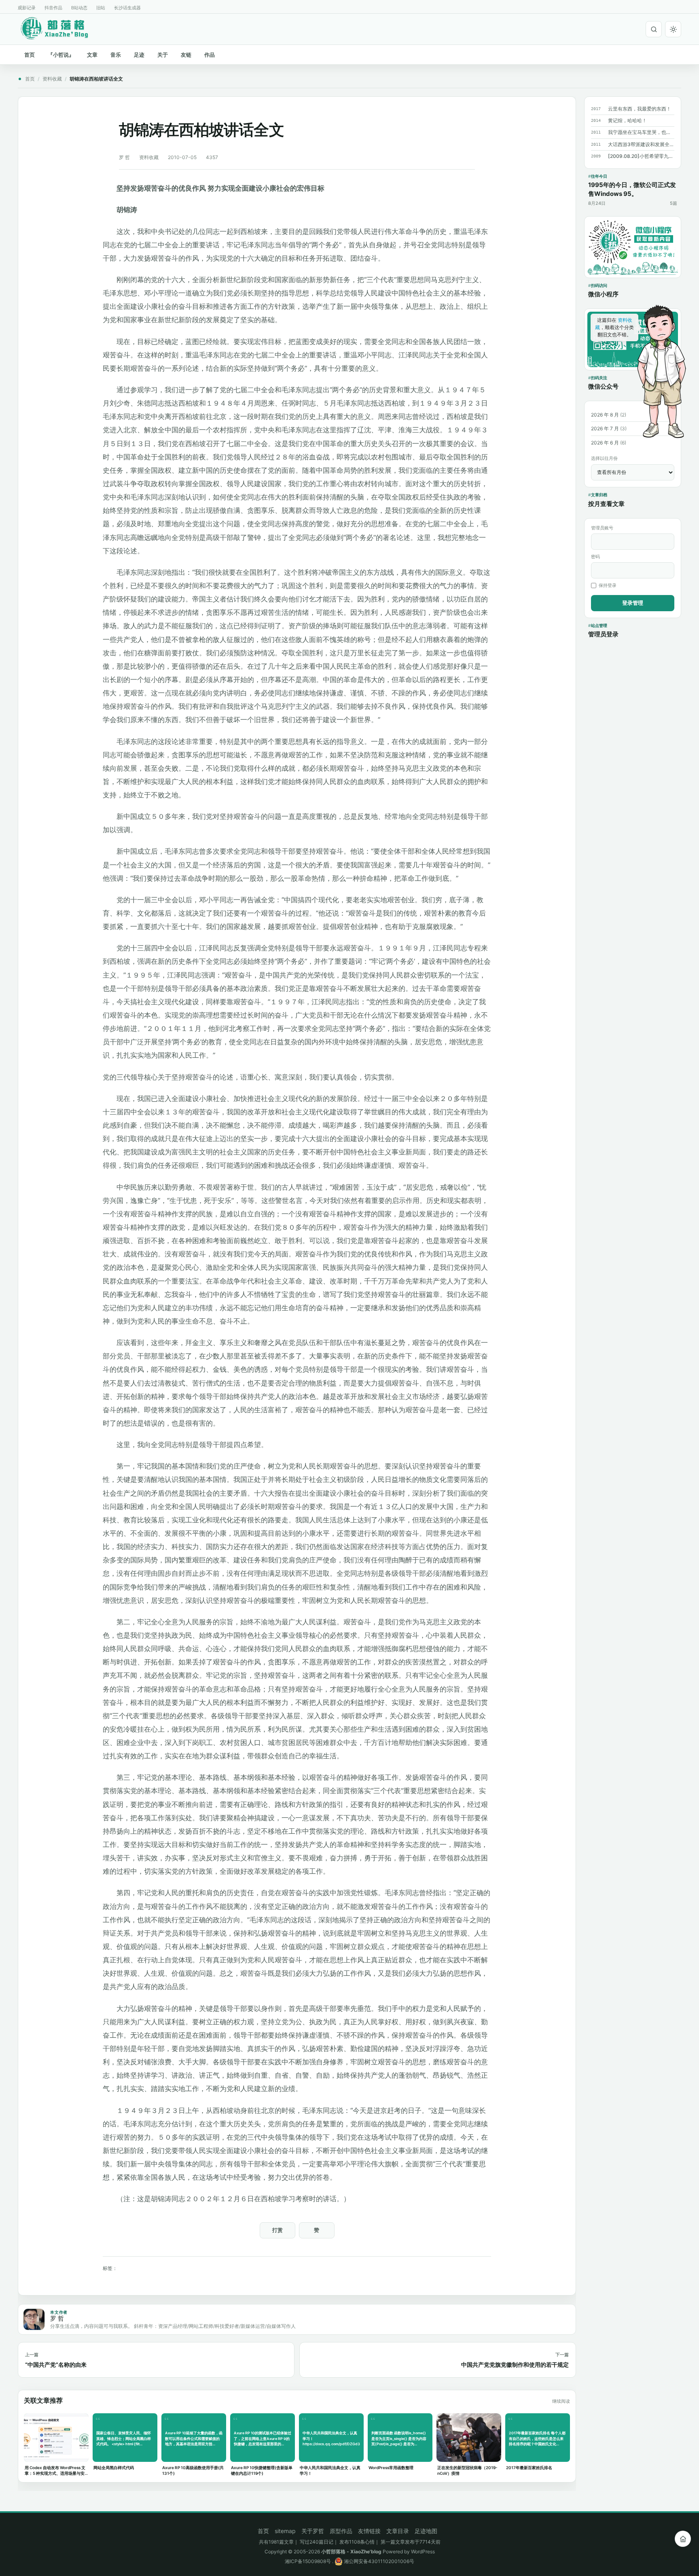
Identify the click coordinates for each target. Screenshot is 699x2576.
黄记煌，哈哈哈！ (627, 120)
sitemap (285, 2531)
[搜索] (654, 29)
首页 (30, 55)
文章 (92, 55)
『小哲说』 (61, 55)
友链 (186, 55)
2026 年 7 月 (605, 428)
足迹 (139, 55)
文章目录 (398, 2531)
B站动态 (79, 8)
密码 (595, 557)
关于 (163, 55)
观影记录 (27, 8)
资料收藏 (52, 79)
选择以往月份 (604, 458)
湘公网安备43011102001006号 (378, 2561)
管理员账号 (602, 528)
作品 (210, 55)
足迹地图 (426, 2531)
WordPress (423, 2552)
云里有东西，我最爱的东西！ (640, 109)
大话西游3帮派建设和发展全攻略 (641, 144)
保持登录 (608, 585)
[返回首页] (683, 2539)
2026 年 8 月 (605, 415)
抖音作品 (53, 8)
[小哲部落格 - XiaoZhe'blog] (61, 28)
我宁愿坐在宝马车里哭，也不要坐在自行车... (641, 132)
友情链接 (369, 2531)
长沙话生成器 (127, 8)
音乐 (116, 55)
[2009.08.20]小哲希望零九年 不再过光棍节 (641, 156)
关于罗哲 (313, 2531)
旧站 (101, 8)
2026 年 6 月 (605, 443)
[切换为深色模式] (673, 29)
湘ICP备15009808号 (308, 2561)
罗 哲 (124, 157)
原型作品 (341, 2531)
